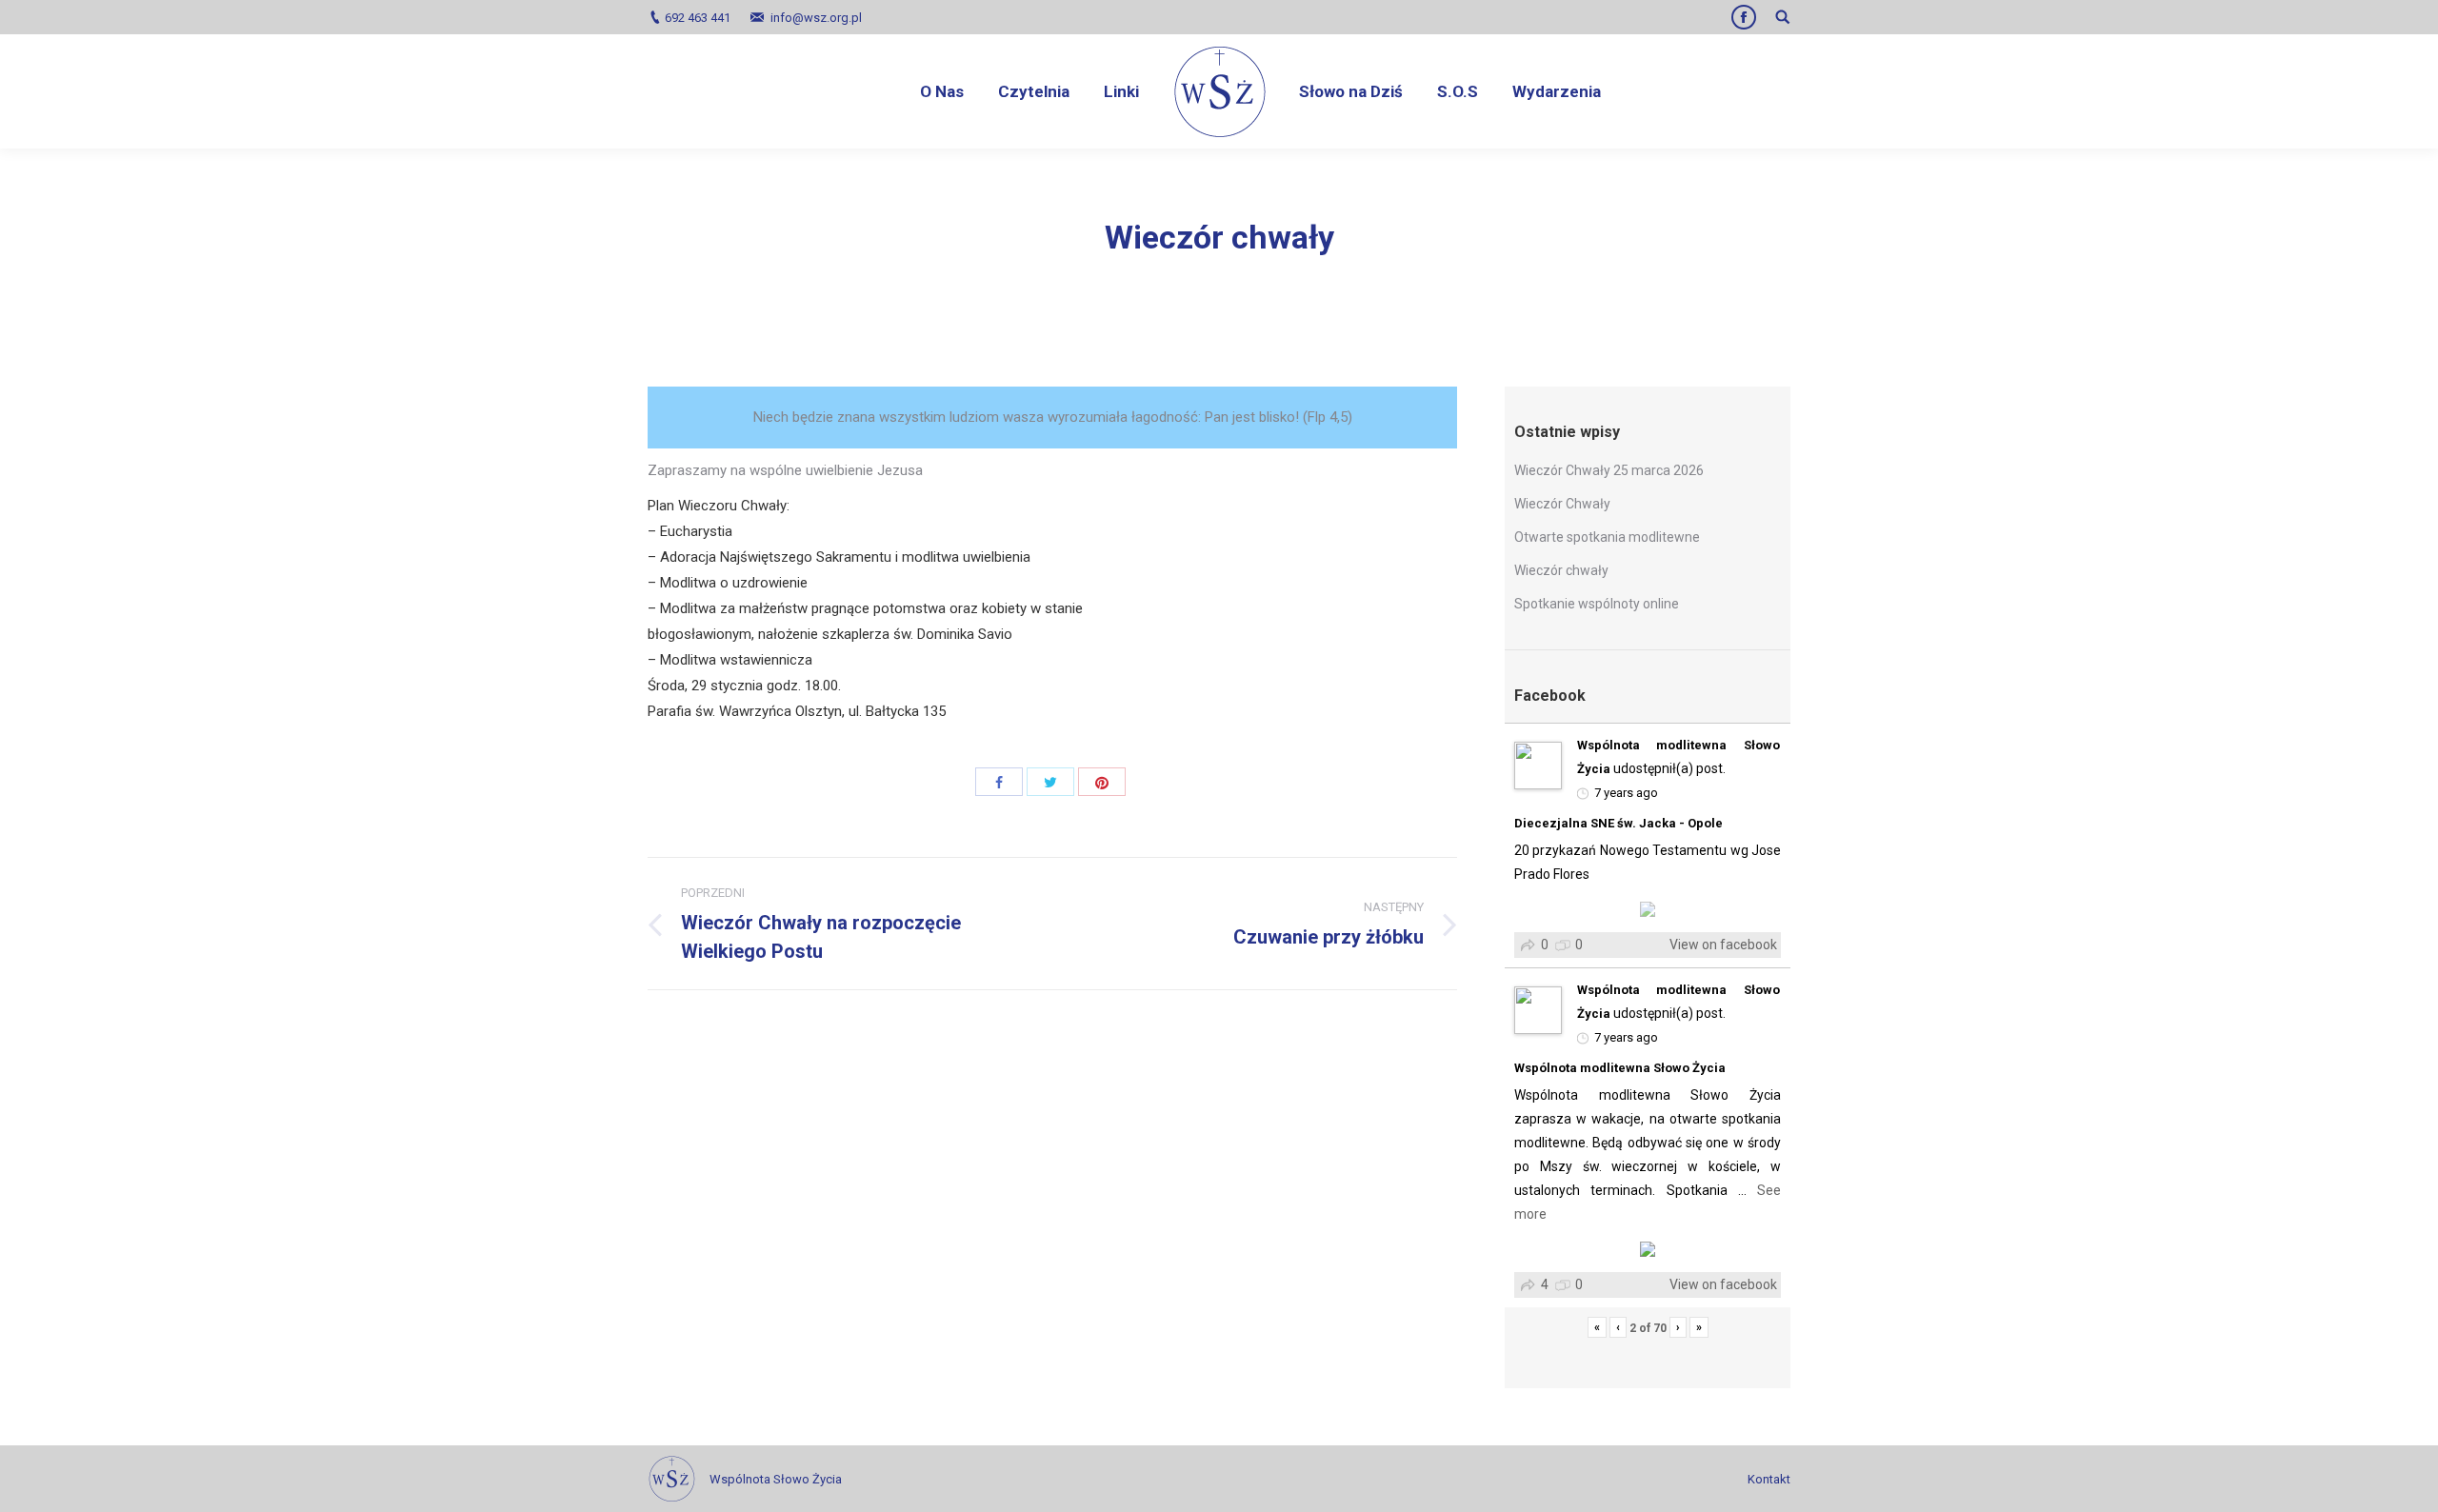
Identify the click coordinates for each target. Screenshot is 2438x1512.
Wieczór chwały (1561, 570)
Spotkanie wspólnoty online (1597, 604)
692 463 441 (698, 18)
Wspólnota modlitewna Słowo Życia (1620, 1068)
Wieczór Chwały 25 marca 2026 (1609, 470)
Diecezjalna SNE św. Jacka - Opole (1619, 823)
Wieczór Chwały (1562, 504)
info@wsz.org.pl (816, 18)
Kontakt (1769, 1479)
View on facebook (1723, 945)
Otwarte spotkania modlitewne (1607, 537)
